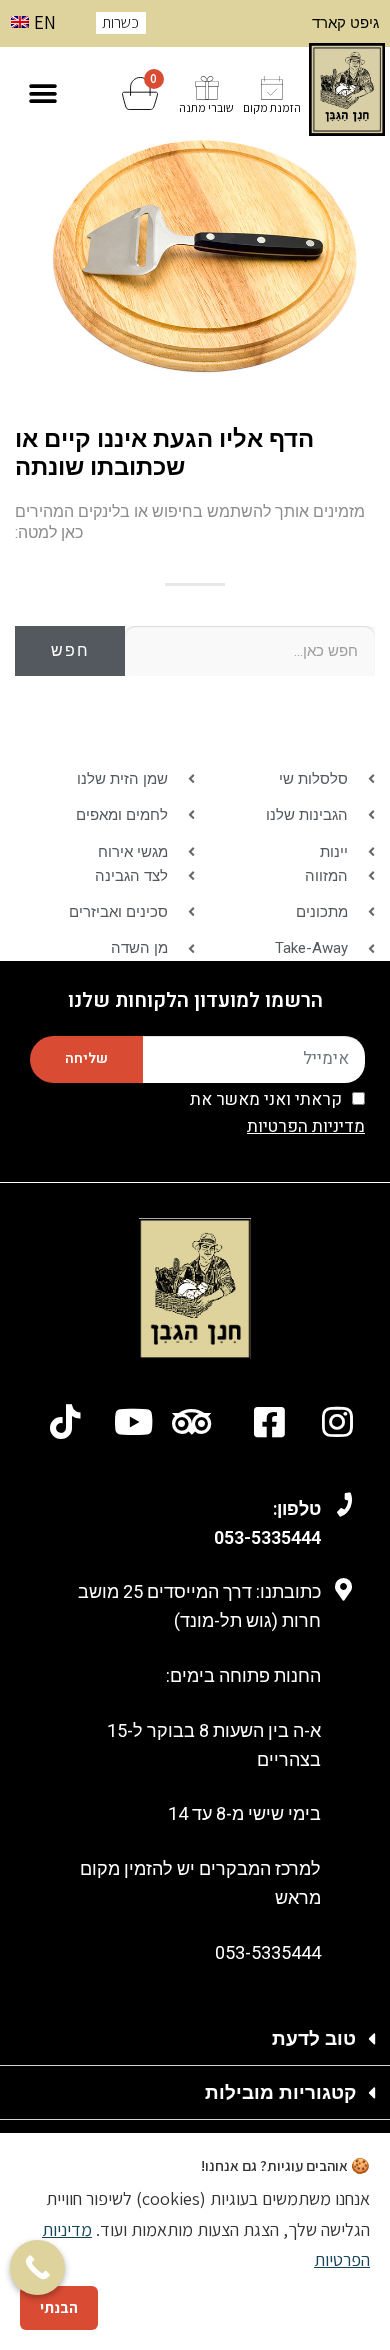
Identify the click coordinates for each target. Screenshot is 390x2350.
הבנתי (59, 2307)
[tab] (195, 2039)
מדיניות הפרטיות (306, 1126)
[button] (42, 93)
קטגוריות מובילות (280, 2092)
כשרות (120, 22)
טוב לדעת (314, 2038)
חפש (70, 650)
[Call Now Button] (37, 2267)
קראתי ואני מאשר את (277, 1113)
